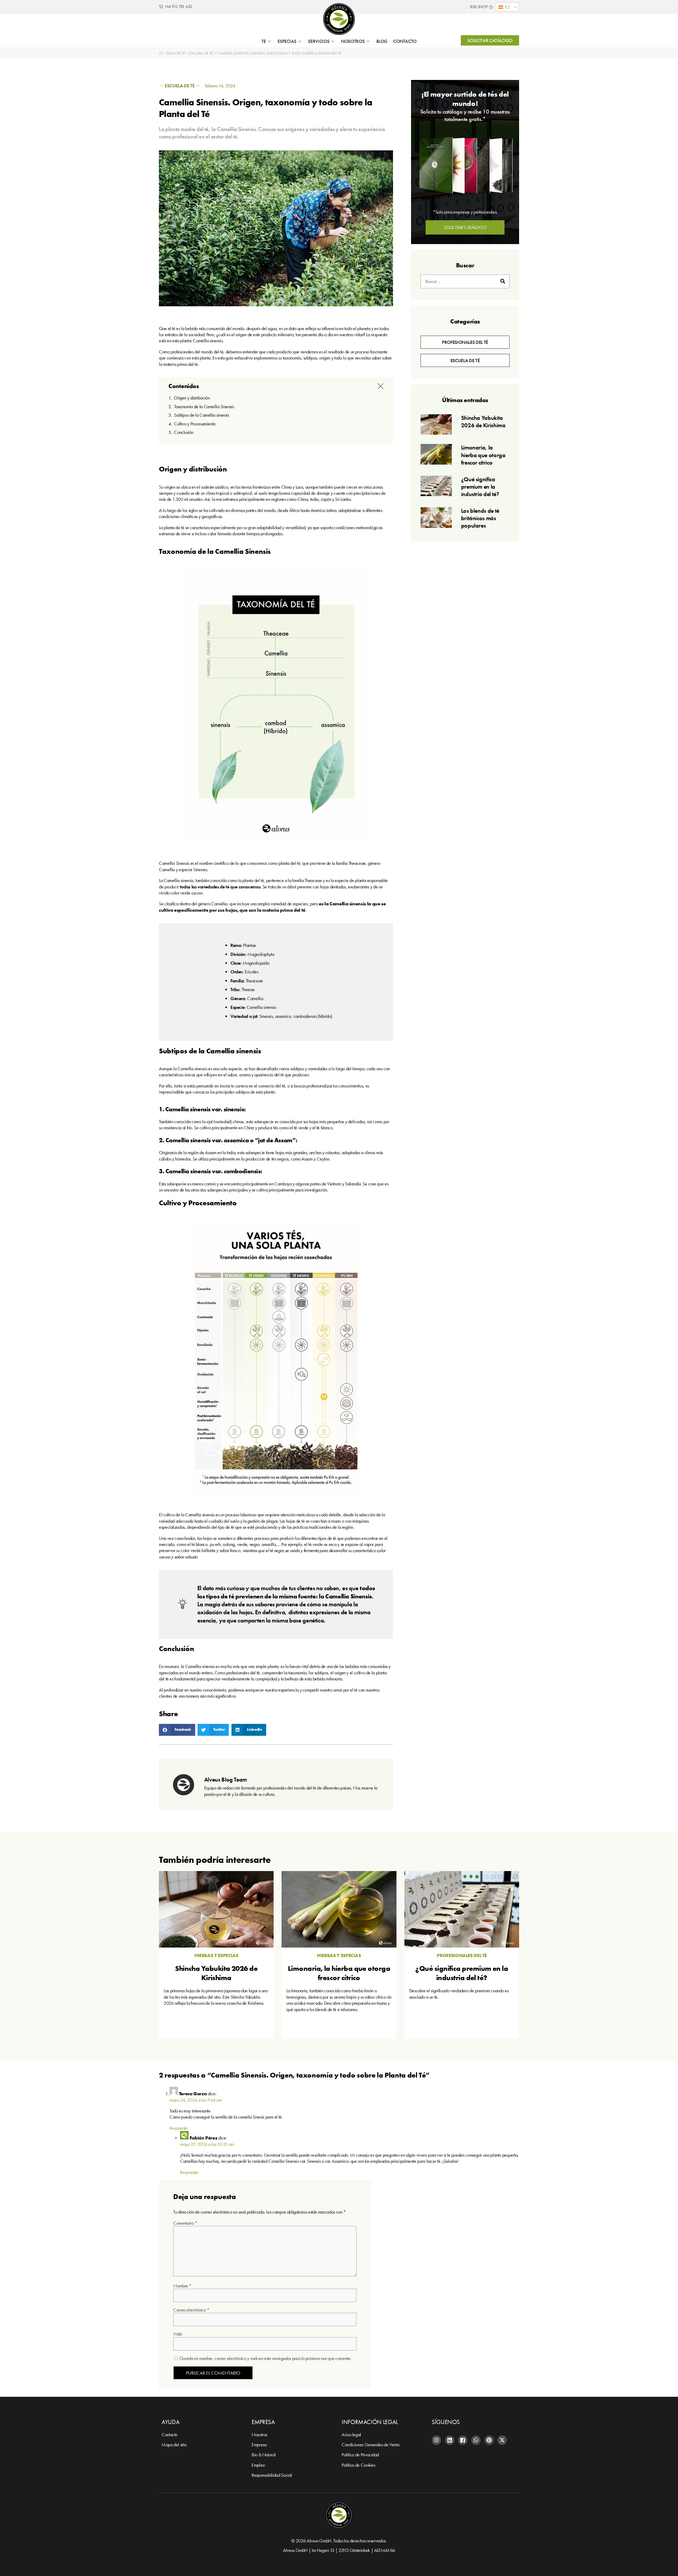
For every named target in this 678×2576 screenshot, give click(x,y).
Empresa (259, 2445)
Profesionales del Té (462, 1955)
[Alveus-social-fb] (463, 2440)
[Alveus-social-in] (450, 2440)
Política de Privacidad (360, 2455)
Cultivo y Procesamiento (195, 424)
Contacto (169, 2435)
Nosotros (259, 2435)
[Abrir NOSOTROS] (368, 41)
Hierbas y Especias (216, 1955)
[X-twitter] (502, 2440)
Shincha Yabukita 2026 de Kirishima (483, 422)
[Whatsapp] (476, 2440)
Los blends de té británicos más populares (480, 518)
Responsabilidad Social (272, 2475)
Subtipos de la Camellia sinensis (201, 415)
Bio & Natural (264, 2455)
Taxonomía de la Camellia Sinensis (204, 406)
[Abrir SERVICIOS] (333, 41)
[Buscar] (503, 281)
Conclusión (184, 432)
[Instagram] (436, 2440)
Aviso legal (351, 2435)
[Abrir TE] (269, 41)
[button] (507, 7)
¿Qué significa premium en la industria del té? (480, 487)
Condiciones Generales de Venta (370, 2445)
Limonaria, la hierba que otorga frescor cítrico (483, 455)
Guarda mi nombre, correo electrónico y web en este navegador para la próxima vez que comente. (266, 2358)
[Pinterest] (489, 2440)
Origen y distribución (192, 398)
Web (178, 2334)
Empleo (258, 2465)
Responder (179, 2128)
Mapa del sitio (174, 2445)
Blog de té (176, 53)
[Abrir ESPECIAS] (300, 41)
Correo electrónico (191, 2310)
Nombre (182, 2286)
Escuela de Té (201, 53)
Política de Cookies (358, 2465)
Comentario (185, 2223)
